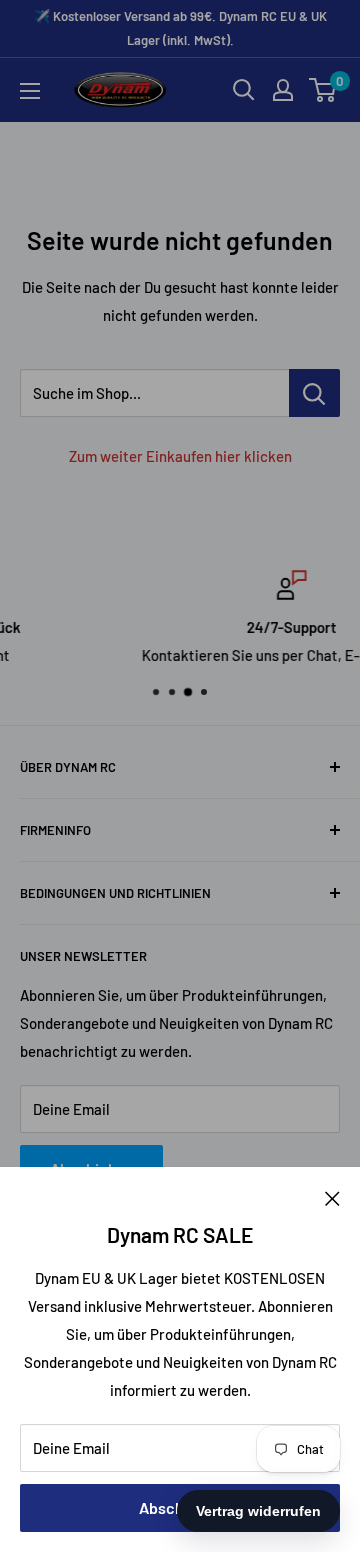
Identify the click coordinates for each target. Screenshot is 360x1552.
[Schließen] (332, 1197)
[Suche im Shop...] (314, 393)
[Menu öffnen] (30, 91)
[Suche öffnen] (244, 90)
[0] (323, 90)
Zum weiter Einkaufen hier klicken (180, 456)
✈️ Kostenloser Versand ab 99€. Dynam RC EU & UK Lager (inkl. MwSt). (180, 28)
